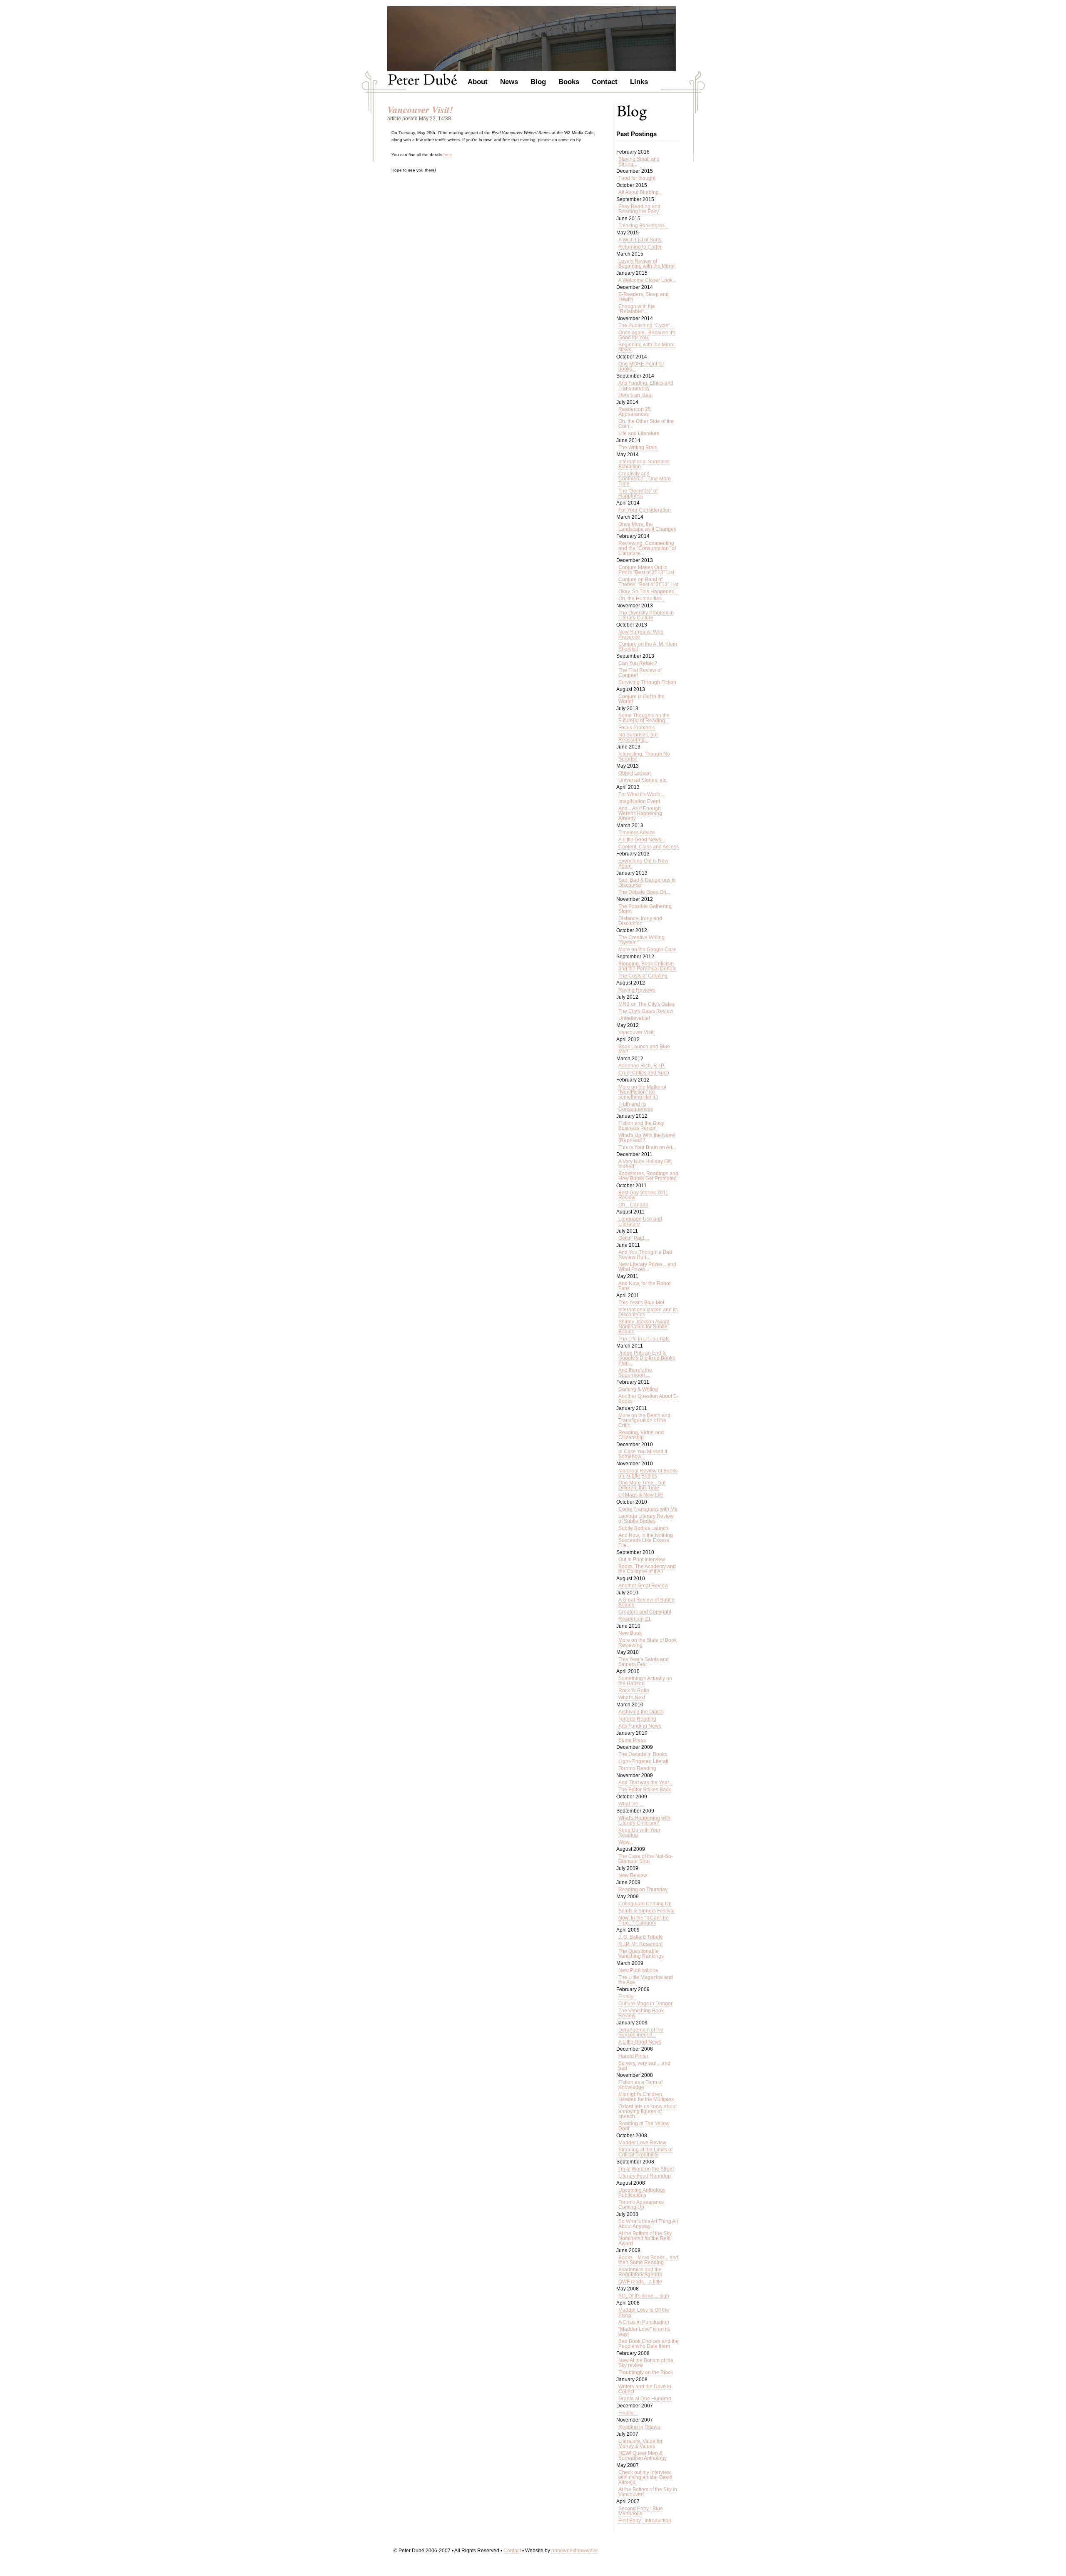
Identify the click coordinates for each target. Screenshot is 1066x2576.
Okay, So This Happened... (648, 592)
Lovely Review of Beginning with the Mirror (647, 264)
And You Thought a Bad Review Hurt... (645, 1255)
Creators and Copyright (645, 1612)
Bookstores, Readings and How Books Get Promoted (648, 1176)
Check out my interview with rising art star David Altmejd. (645, 2477)
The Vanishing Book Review (641, 2013)
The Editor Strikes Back (645, 1790)
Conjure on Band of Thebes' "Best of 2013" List (648, 582)
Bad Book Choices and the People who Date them (649, 2344)
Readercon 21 (635, 1619)
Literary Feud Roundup (645, 2176)
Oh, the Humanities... (642, 599)
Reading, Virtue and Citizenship (641, 1435)
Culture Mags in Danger (645, 2004)
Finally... (628, 1997)
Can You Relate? (638, 663)
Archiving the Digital (641, 1712)
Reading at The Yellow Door (644, 2126)
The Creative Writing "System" (641, 940)
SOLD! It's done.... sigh (644, 2296)
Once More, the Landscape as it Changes (647, 527)
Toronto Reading (637, 1719)
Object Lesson (635, 773)
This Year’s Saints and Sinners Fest (644, 1662)
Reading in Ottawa (639, 2427)
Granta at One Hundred (645, 2399)
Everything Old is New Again (643, 863)
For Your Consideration (645, 510)
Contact (605, 81)
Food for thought (637, 178)
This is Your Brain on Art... (647, 1147)
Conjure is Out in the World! (641, 699)
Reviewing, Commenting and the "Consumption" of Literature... (647, 548)
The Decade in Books (643, 1754)
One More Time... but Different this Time (642, 1485)
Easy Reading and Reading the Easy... (640, 209)
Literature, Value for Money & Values (640, 2444)
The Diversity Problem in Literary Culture (646, 615)
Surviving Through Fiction (647, 682)
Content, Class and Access (649, 847)
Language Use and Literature (640, 1221)
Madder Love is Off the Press (644, 2312)
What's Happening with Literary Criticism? (644, 1820)
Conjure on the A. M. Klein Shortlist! (648, 646)
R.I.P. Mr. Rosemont (640, 1944)
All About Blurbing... (640, 192)
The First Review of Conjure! (640, 673)
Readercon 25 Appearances (635, 412)
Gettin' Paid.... (634, 1238)
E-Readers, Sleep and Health (644, 297)
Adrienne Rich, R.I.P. (642, 1066)
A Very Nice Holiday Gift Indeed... (645, 1164)
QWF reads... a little (640, 2282)
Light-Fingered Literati (643, 1761)
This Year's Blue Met (641, 1303)
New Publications (638, 1970)
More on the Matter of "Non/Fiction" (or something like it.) (642, 1092)
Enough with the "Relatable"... (637, 309)
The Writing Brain (638, 448)
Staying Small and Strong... (639, 162)
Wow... (626, 1842)
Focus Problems (637, 728)
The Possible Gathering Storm (645, 909)
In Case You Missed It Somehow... (643, 1454)
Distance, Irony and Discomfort (640, 921)
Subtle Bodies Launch (643, 1528)
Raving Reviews (637, 990)
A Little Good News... (642, 840)
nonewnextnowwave (575, 2551)
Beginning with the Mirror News (647, 347)
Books (569, 81)
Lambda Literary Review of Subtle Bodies (646, 1519)
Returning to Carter (640, 247)
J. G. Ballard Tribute (641, 1937)
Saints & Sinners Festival (646, 1911)
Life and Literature (639, 433)
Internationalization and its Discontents (648, 1312)
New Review (633, 1875)
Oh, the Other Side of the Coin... (646, 424)
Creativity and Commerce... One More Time (645, 479)
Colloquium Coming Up (645, 1904)
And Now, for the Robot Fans (644, 1286)
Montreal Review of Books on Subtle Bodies (648, 1473)
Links (639, 81)
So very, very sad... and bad (644, 2066)
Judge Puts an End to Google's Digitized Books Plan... (647, 1358)
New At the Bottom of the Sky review (646, 2363)
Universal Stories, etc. (643, 780)
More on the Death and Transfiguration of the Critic (644, 1420)
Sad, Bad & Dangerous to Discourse (647, 883)
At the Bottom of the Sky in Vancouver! (648, 2492)
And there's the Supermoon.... (635, 1373)
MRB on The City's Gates (646, 1004)
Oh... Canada (633, 1205)
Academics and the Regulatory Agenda (640, 2272)
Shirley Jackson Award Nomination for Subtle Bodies (644, 1327)
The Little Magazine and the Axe (646, 1980)
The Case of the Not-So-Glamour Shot (646, 1859)
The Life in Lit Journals (644, 1339)
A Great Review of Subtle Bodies (646, 1602)
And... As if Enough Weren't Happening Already (640, 813)
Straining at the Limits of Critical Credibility (645, 2152)
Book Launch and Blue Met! (644, 1049)
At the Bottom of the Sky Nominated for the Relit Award (645, 2238)
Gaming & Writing (638, 1389)
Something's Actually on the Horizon (645, 1681)
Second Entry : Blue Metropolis (641, 2511)
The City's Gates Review (646, 1011)
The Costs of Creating (643, 976)
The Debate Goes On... (644, 892)
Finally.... (628, 2413)
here (448, 155)
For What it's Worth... (641, 794)
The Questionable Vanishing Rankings (641, 1954)
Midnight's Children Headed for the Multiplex (646, 2097)
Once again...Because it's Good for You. (647, 335)
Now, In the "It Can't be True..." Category (644, 1920)
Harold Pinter (633, 2056)
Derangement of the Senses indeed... (641, 2032)
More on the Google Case (648, 950)
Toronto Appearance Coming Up (641, 2205)
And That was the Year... (645, 1783)
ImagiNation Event (639, 801)
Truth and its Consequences (636, 1106)
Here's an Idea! (635, 395)
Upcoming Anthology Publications (642, 2193)
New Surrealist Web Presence (641, 634)
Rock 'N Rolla (634, 1691)
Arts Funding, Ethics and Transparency (646, 385)
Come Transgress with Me (648, 1509)
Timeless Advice (637, 833)
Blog (538, 81)
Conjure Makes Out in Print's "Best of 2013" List (646, 570)
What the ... (631, 1804)
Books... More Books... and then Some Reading (648, 2260)
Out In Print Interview (642, 1559)
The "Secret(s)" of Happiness (638, 493)
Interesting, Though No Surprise (644, 756)
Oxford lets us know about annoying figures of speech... (648, 2111)
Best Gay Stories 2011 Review (643, 1195)
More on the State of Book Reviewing (648, 1643)
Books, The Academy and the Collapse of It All (647, 1569)
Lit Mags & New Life (641, 1495)
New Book (630, 1633)
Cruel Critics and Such (644, 1073)
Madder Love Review (643, 2143)
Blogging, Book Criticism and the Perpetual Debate (648, 966)
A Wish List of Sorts (640, 240)
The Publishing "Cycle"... (646, 326)
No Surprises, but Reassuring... (638, 737)
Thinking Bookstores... (643, 226)
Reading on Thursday (643, 1890)
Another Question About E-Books (648, 1399)
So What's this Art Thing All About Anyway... (648, 2224)
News (509, 81)
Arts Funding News (640, 1726)
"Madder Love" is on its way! (644, 2332)
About (478, 81)
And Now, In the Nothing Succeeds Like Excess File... (646, 1540)
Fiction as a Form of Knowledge (640, 2085)
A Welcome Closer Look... (647, 280)
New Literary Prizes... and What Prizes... (647, 1267)
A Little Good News (640, 2042)
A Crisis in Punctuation (644, 2322)
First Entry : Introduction (645, 2521)
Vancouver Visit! (636, 1032)
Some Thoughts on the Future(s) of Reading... (644, 718)
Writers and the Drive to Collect (645, 2389)
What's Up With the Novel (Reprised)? (647, 1138)
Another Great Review (643, 1586)
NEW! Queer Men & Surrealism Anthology (643, 2456)
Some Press (632, 1740)
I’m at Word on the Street (646, 2169)
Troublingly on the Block (646, 2372)
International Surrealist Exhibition (644, 464)
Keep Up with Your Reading (639, 1833)
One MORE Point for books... (641, 366)
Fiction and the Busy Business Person (641, 1126)
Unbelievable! (634, 1018)
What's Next (632, 1698)
